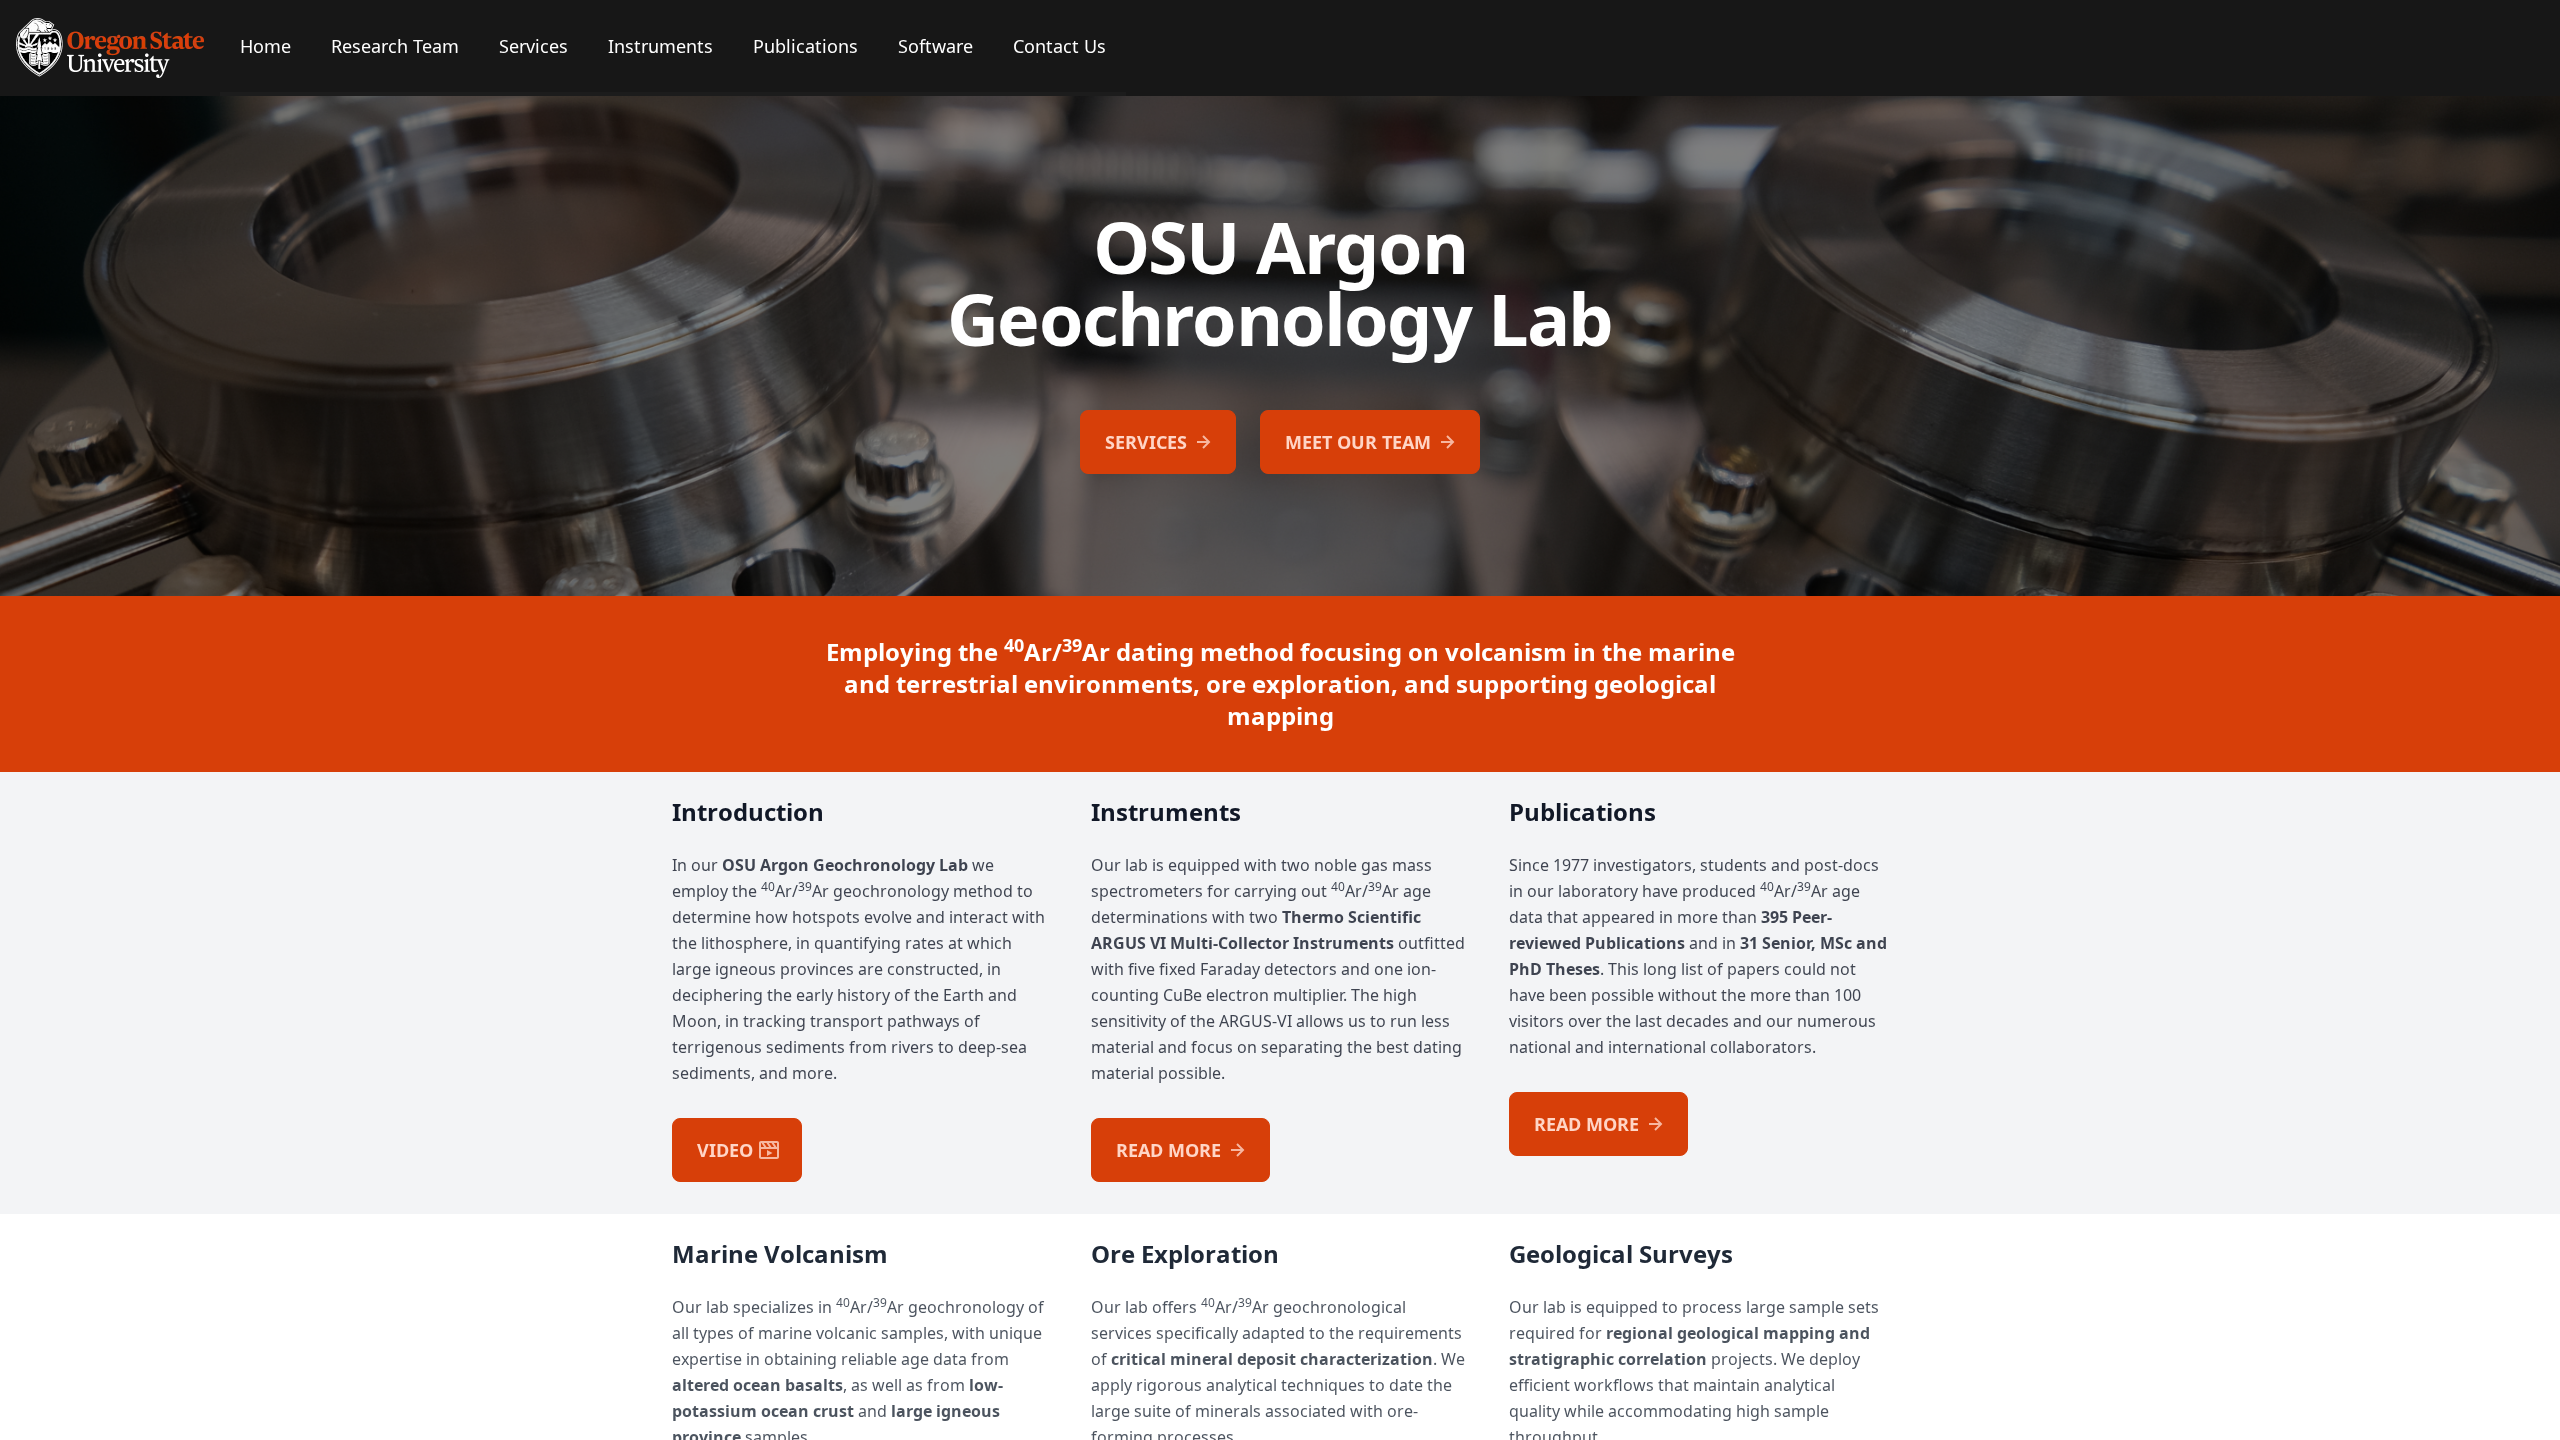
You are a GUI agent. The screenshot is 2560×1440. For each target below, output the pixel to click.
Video (725, 1150)
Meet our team (1358, 442)
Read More (1168, 1150)
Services (1146, 442)
